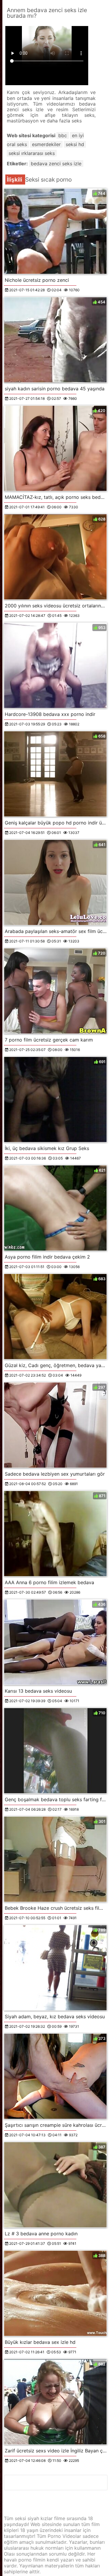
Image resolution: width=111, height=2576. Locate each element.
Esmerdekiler (46, 144)
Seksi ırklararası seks (32, 153)
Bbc (63, 135)
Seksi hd (75, 144)
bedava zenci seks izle (56, 164)
